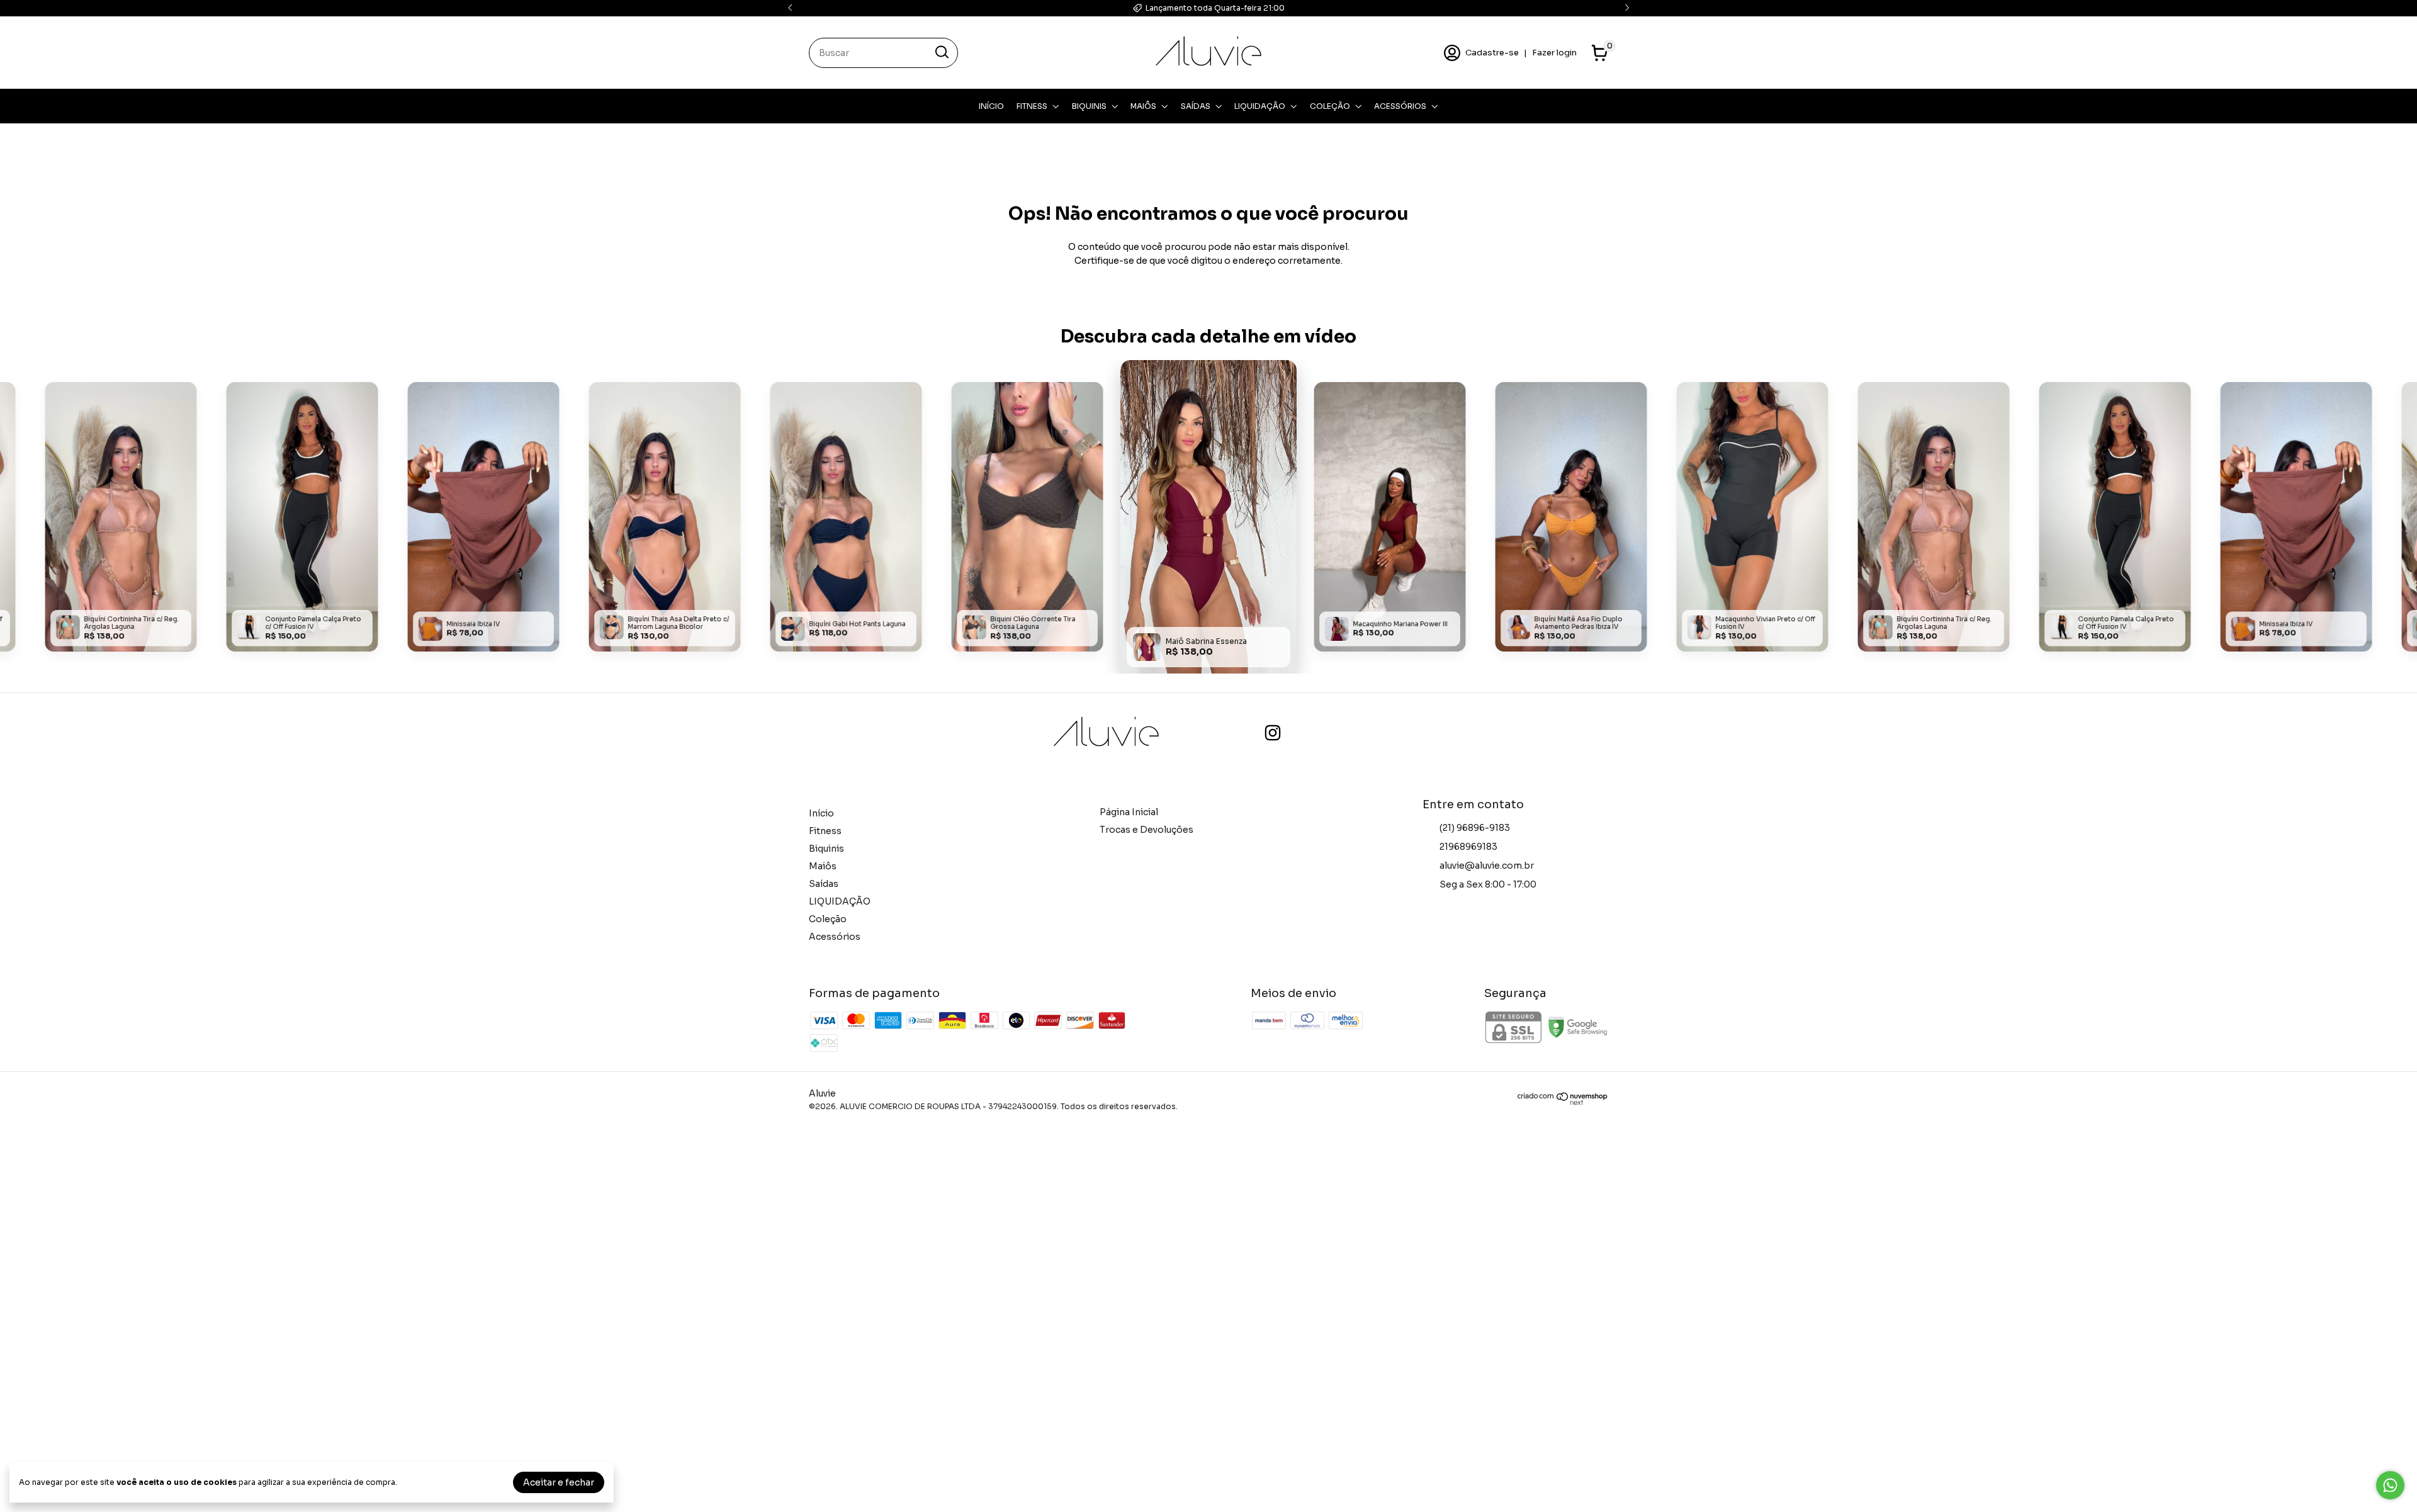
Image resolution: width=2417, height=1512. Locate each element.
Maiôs (1143, 106)
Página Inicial (1129, 812)
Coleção (1330, 106)
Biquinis (1089, 106)
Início (991, 106)
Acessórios (1400, 106)
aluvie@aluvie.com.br (1487, 866)
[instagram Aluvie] (1273, 733)
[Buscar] (941, 52)
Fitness (1032, 106)
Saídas (1196, 106)
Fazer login (1554, 53)
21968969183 (1468, 847)
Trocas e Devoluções (1147, 830)
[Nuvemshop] (1563, 1102)
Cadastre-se (1492, 53)
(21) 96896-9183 (1475, 828)
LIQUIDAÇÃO (1260, 106)
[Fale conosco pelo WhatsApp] (2390, 1485)
